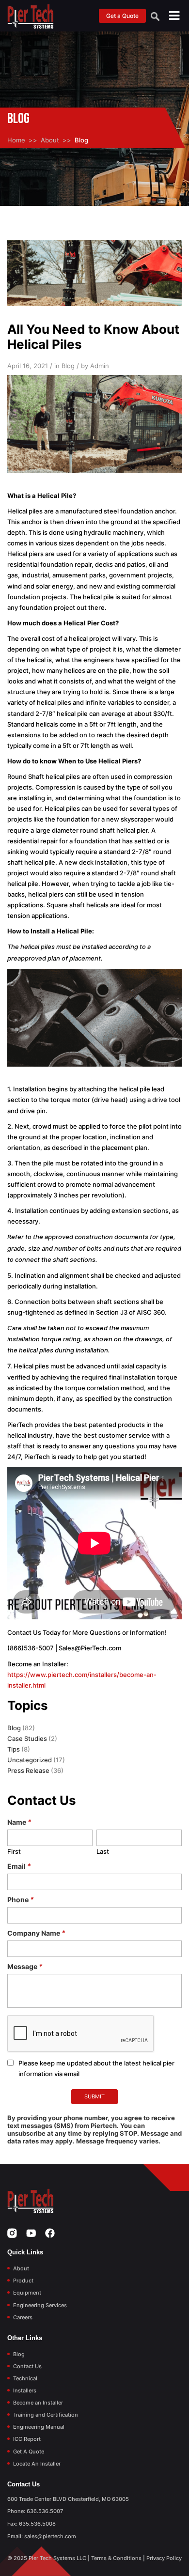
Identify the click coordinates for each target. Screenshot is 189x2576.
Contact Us (27, 2366)
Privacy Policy (164, 2558)
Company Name (36, 1933)
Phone (21, 1900)
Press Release (28, 1770)
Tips (14, 1749)
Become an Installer (38, 2403)
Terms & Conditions (116, 2558)
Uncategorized (30, 1760)
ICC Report (27, 2439)
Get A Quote (29, 2452)
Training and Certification (46, 2415)
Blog (14, 1728)
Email (19, 1866)
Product (23, 2281)
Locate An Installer (37, 2464)
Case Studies (27, 1738)
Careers (23, 2317)
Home (16, 140)
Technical (25, 2378)
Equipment (27, 2293)
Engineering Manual (39, 2427)
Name (19, 1822)
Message (25, 1966)
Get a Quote (122, 16)
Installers (25, 2390)
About (50, 140)
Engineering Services (40, 2305)
